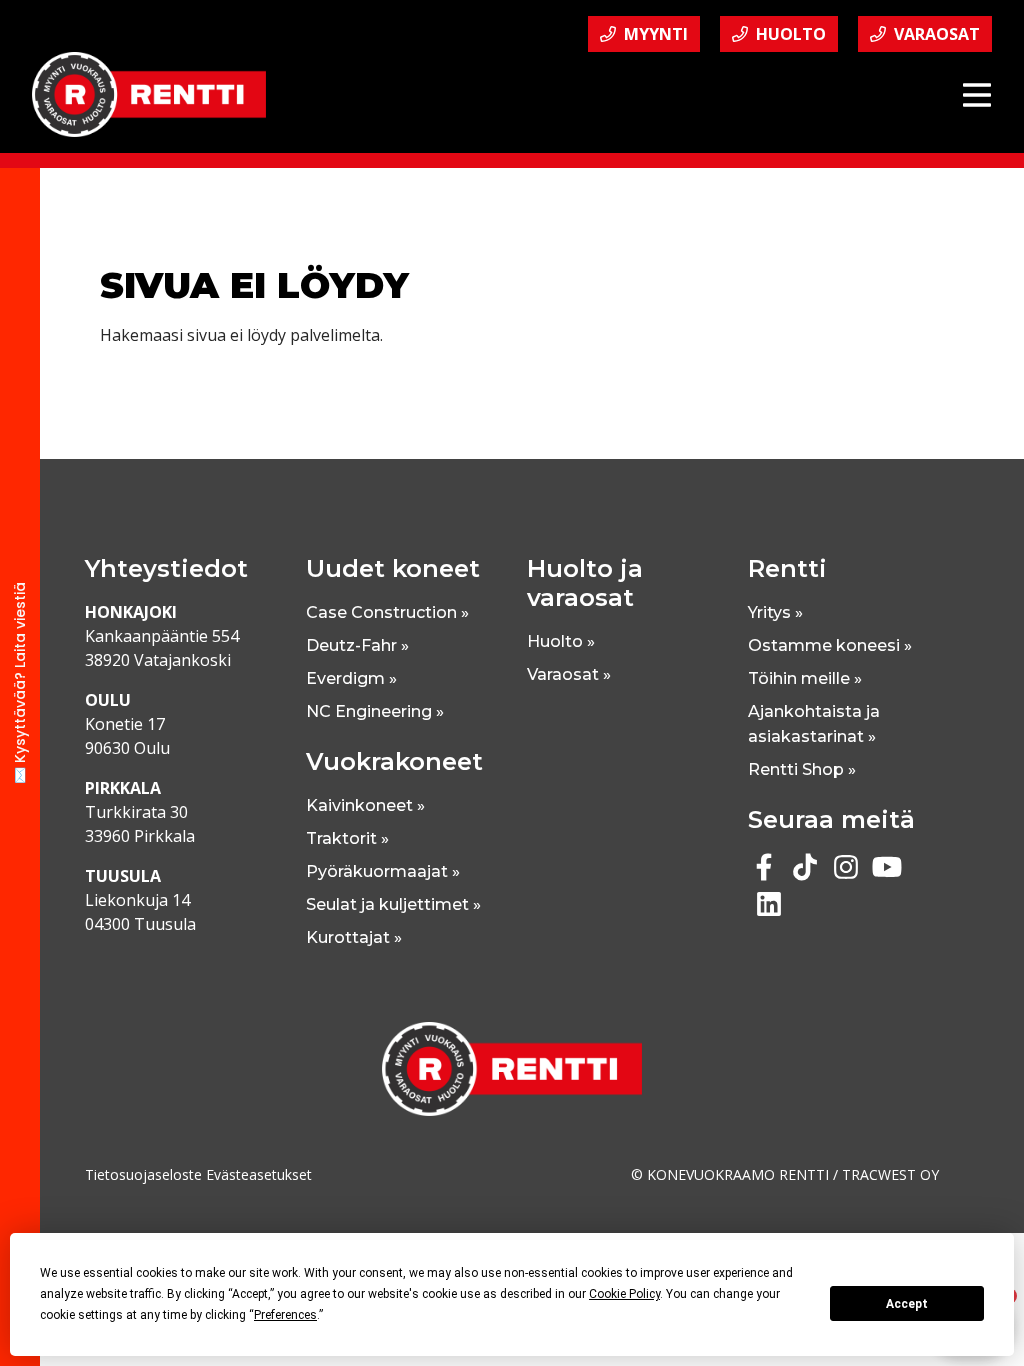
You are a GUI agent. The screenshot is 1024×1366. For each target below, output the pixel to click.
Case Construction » (387, 612)
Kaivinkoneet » (365, 805)
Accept (907, 1304)
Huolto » (561, 641)
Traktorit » (347, 838)
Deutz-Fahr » (357, 645)
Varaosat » (569, 674)
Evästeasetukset (259, 1174)
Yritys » (775, 612)
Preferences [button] (285, 1315)
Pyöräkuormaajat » (383, 871)
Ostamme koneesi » (830, 645)
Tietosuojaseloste (143, 1174)
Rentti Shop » (802, 769)
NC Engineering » (375, 711)
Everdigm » (351, 678)
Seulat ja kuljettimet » (393, 904)
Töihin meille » (805, 678)
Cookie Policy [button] (624, 1294)
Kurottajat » (354, 937)
